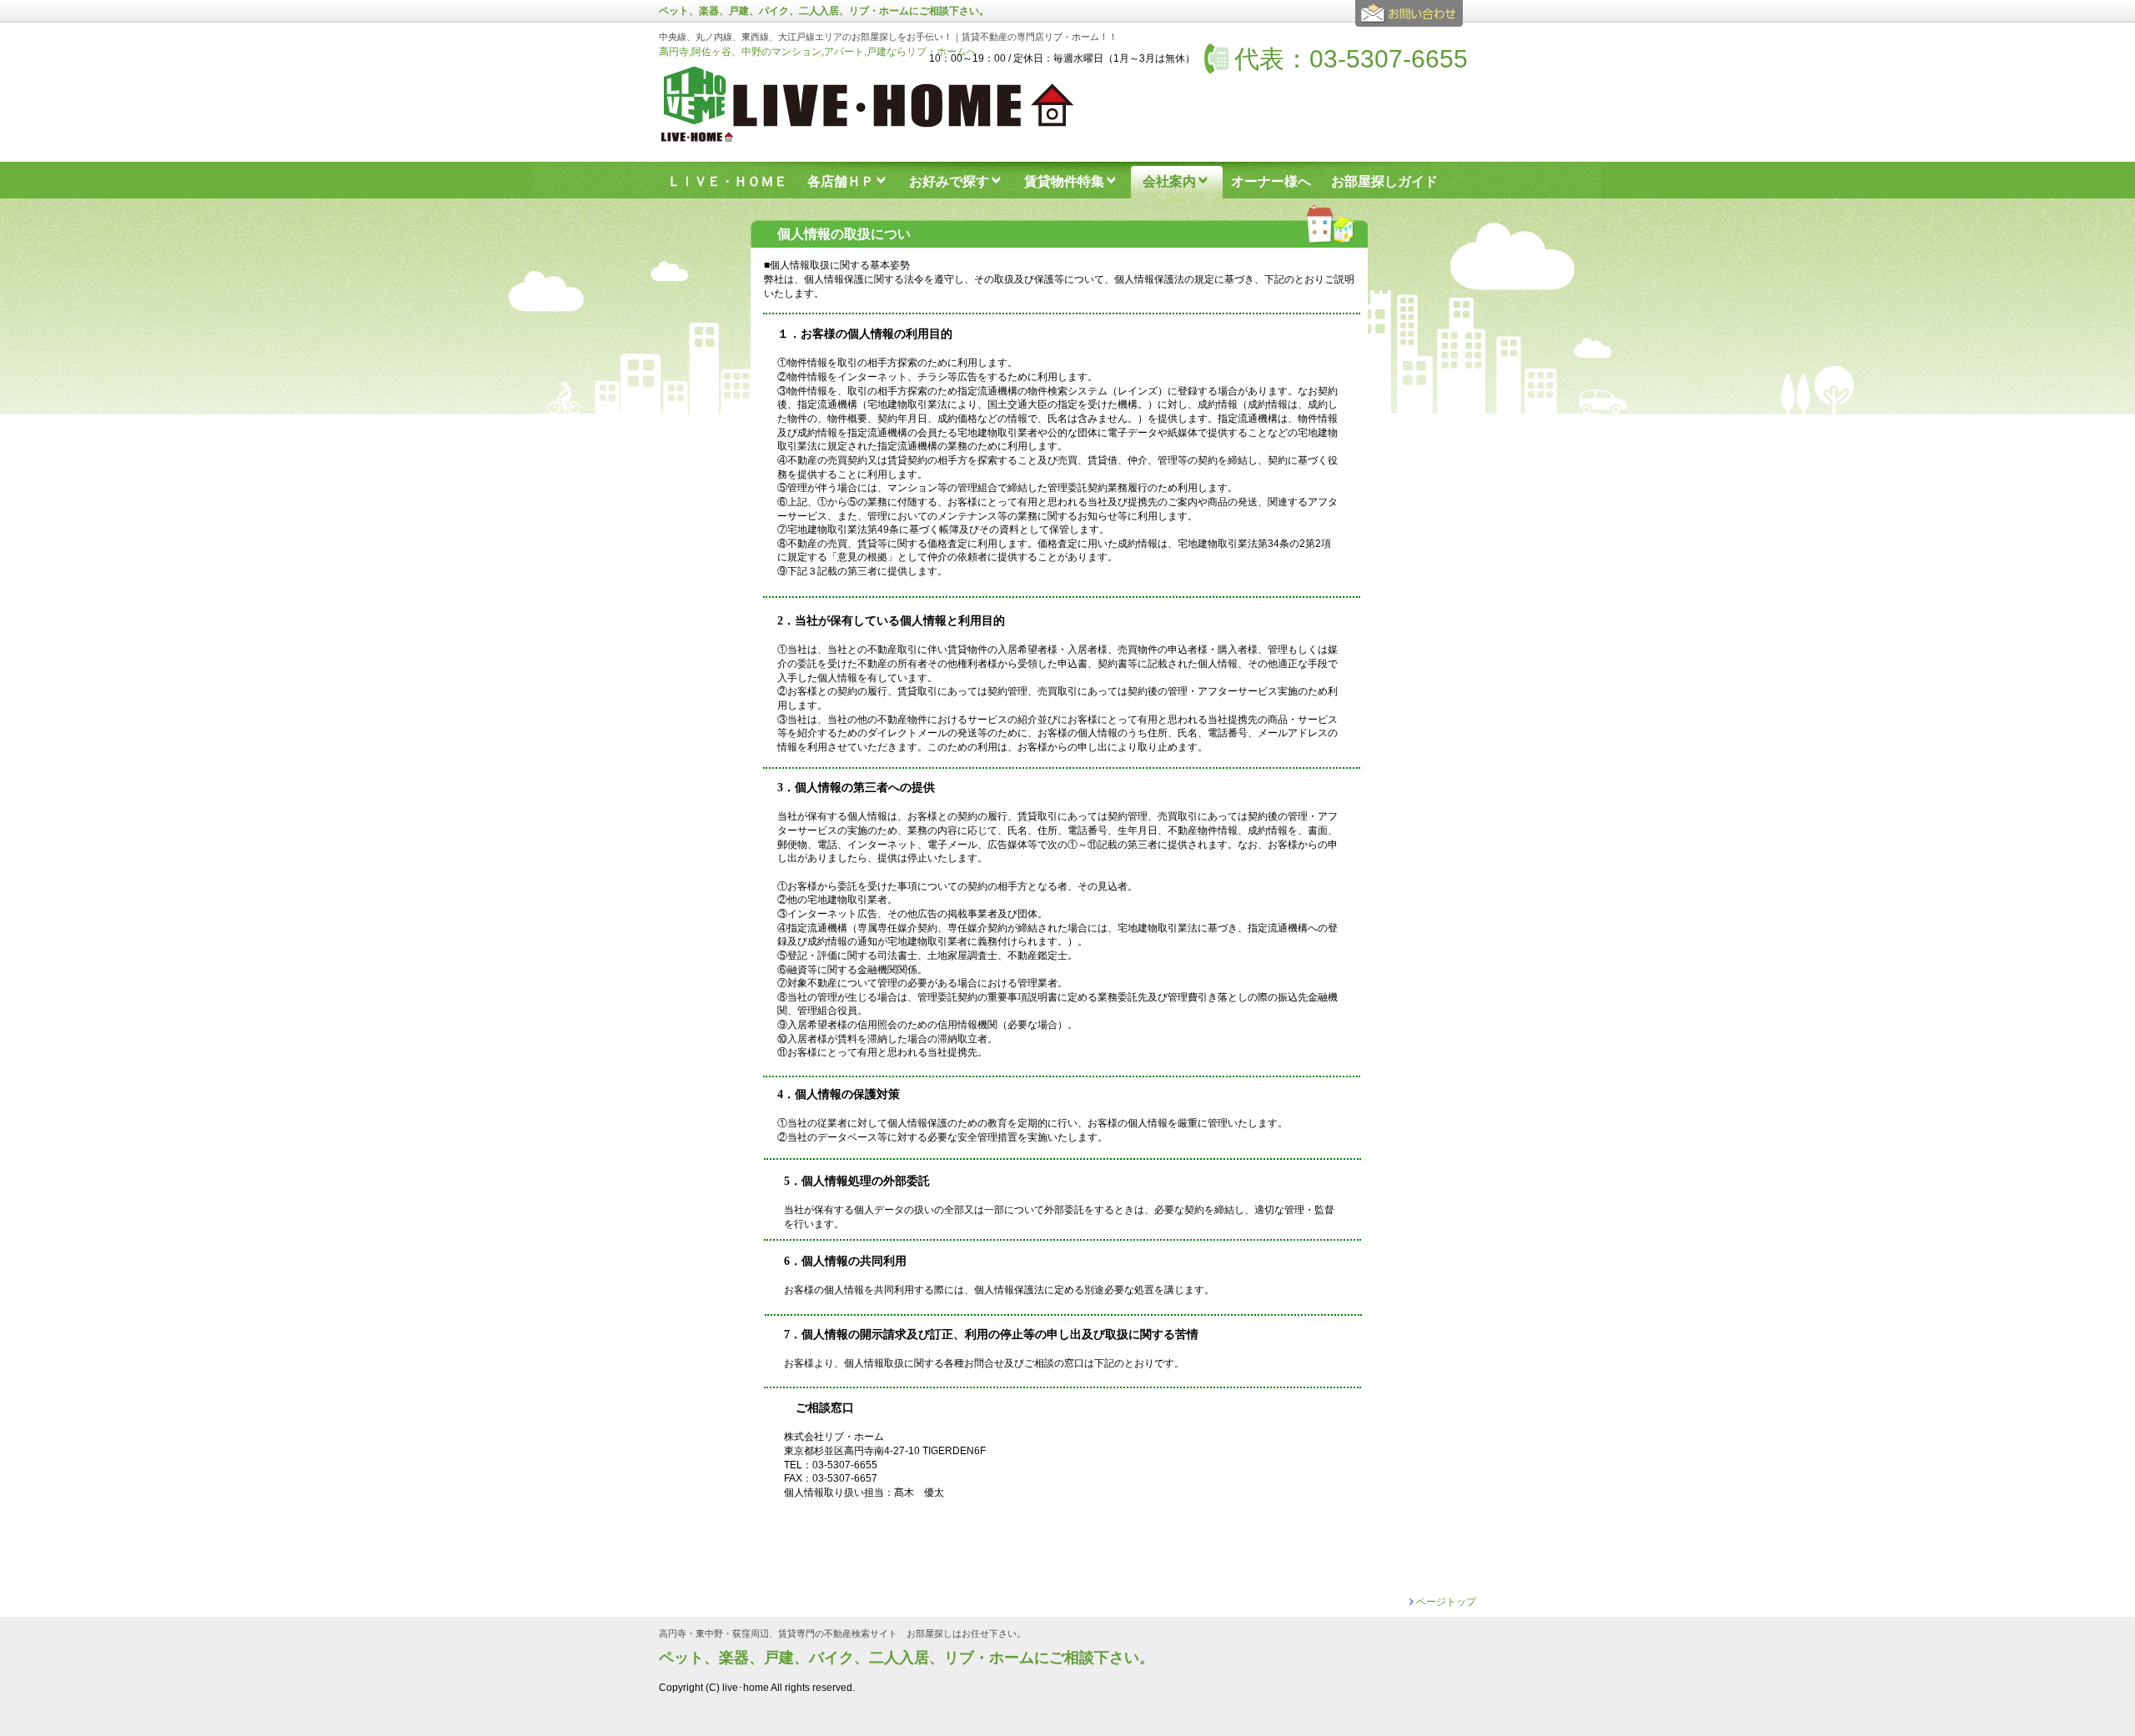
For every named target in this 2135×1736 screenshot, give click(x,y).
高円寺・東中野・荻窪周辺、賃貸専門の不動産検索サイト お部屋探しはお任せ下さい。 (842, 1634)
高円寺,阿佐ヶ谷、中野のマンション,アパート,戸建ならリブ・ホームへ (818, 52)
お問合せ (1412, 20)
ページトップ (1446, 1602)
